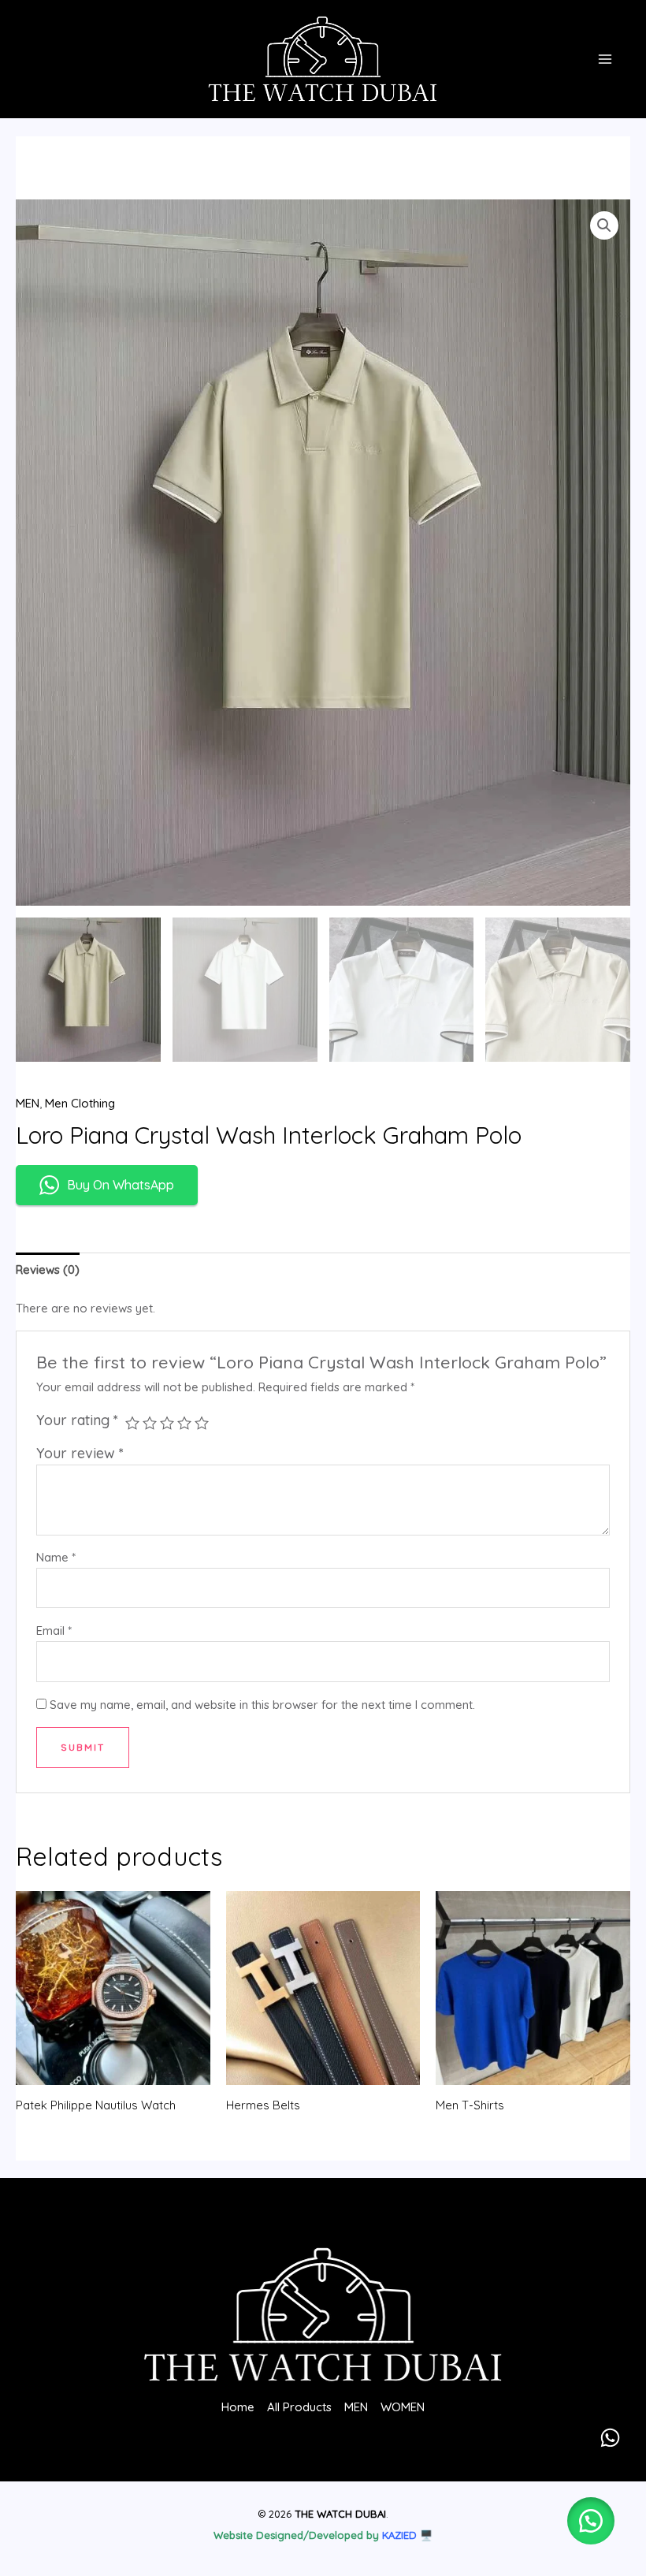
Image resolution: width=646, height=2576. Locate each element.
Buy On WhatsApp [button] (121, 1185)
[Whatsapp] (610, 2438)
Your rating (77, 1420)
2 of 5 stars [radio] (150, 1423)
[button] (604, 225)
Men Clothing (80, 1103)
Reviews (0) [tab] (48, 1269)
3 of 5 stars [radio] (167, 1423)
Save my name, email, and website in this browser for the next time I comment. (262, 1705)
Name (56, 1557)
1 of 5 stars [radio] (132, 1423)
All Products (299, 2407)
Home (238, 2407)
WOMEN (403, 2407)
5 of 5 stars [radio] (202, 1423)
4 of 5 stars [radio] (184, 1423)
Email (54, 1630)
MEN (28, 1103)
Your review (80, 1453)
